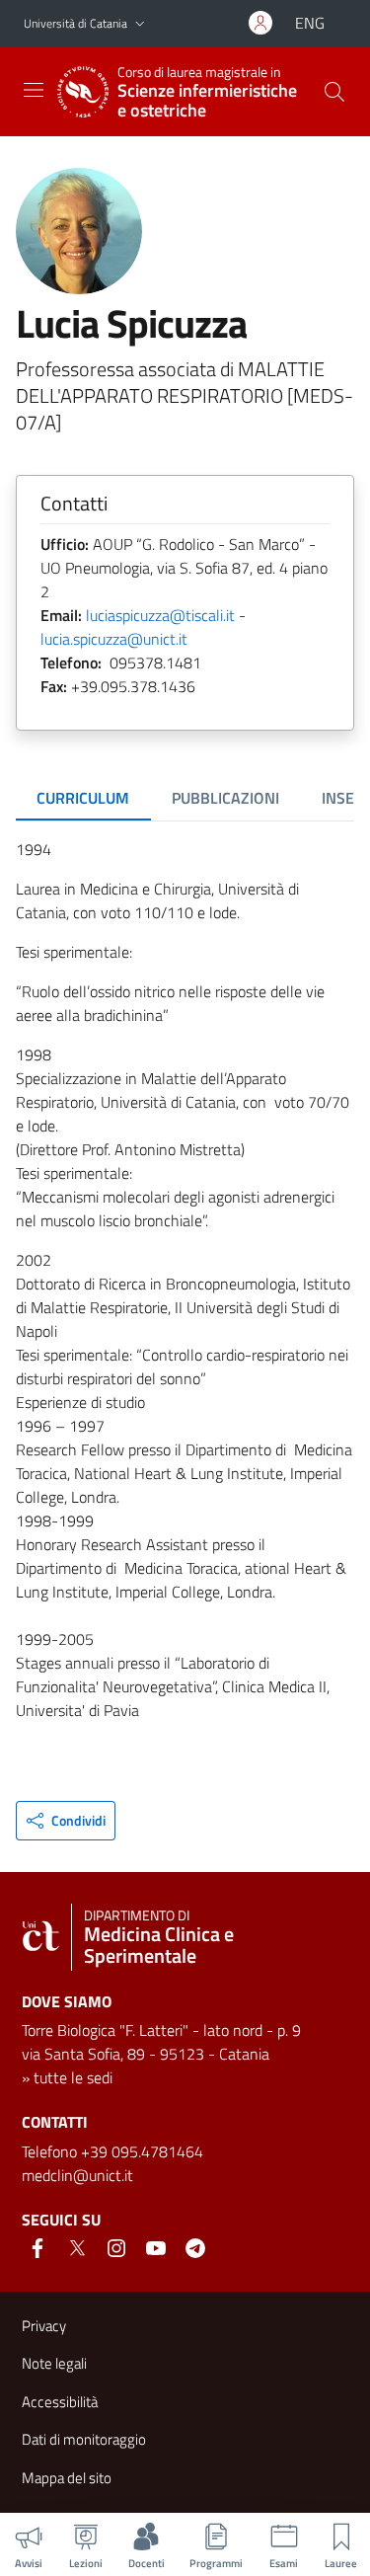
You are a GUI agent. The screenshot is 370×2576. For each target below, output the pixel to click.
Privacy (44, 2326)
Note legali (54, 2363)
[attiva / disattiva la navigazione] (34, 90)
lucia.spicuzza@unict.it (114, 639)
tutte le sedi (73, 2077)
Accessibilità (60, 2402)
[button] (140, 24)
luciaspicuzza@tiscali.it (160, 615)
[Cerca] (334, 92)
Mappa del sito (67, 2478)
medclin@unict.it (77, 2175)
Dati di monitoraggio (84, 2439)
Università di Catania (75, 23)
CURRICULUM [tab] (83, 798)
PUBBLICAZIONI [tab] (225, 798)
